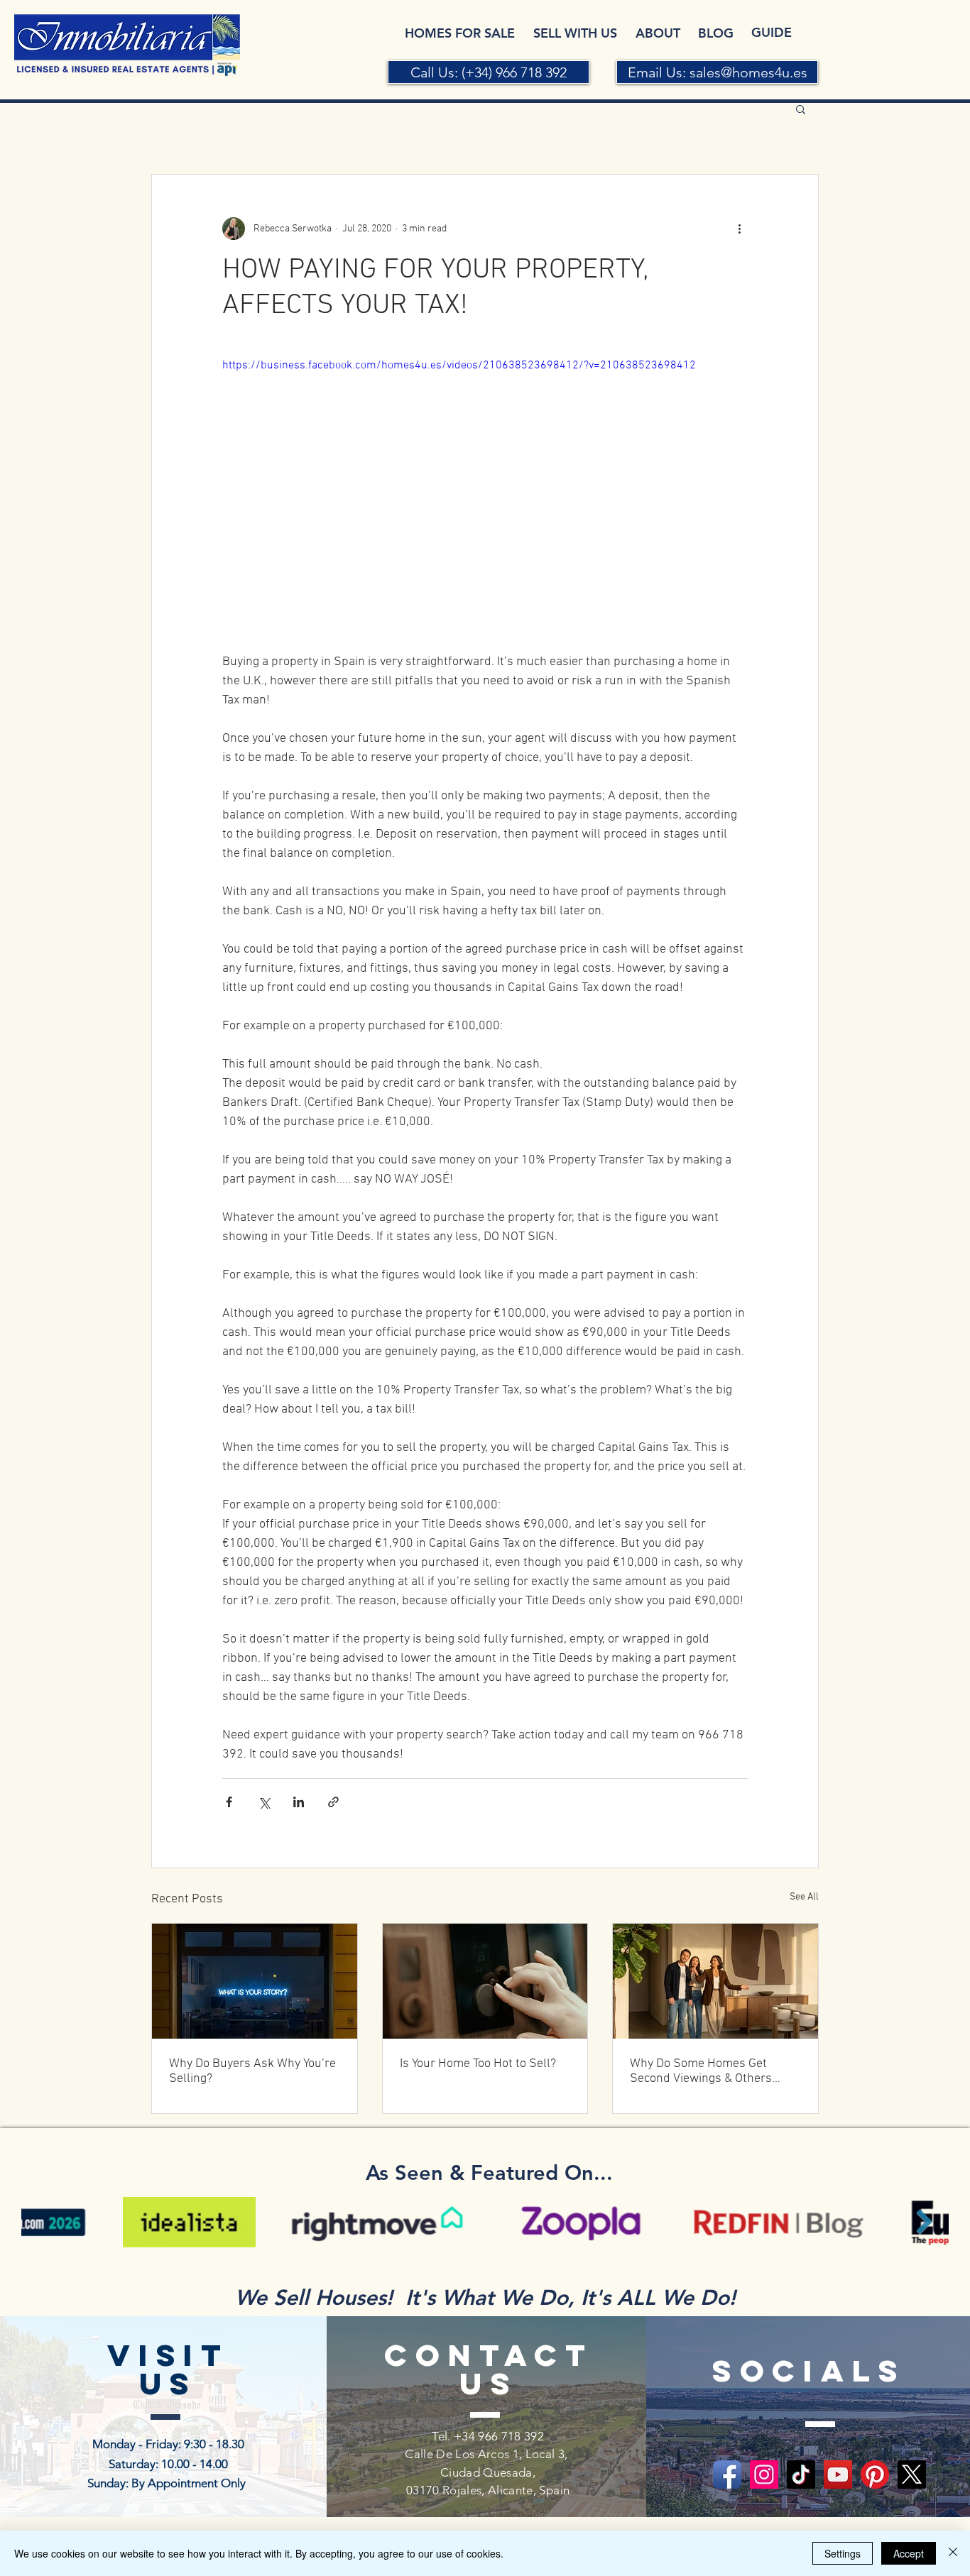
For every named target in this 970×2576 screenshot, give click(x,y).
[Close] (953, 2553)
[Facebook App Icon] (727, 2474)
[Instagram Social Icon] (764, 2474)
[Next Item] (924, 2221)
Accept (909, 2553)
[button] (801, 109)
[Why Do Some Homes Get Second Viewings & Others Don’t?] (715, 1981)
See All (804, 1897)
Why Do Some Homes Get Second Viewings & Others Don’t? (701, 2071)
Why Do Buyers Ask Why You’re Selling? (252, 2071)
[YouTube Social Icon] (838, 2474)
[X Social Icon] (912, 2474)
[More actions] (739, 229)
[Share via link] (333, 1802)
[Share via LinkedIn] (299, 1802)
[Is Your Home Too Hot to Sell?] (485, 1981)
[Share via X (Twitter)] (264, 1802)
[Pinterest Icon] (875, 2474)
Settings (843, 2553)
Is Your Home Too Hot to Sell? (478, 2064)
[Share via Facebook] (229, 1802)
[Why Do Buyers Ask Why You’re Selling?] (255, 1981)
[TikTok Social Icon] (801, 2474)
